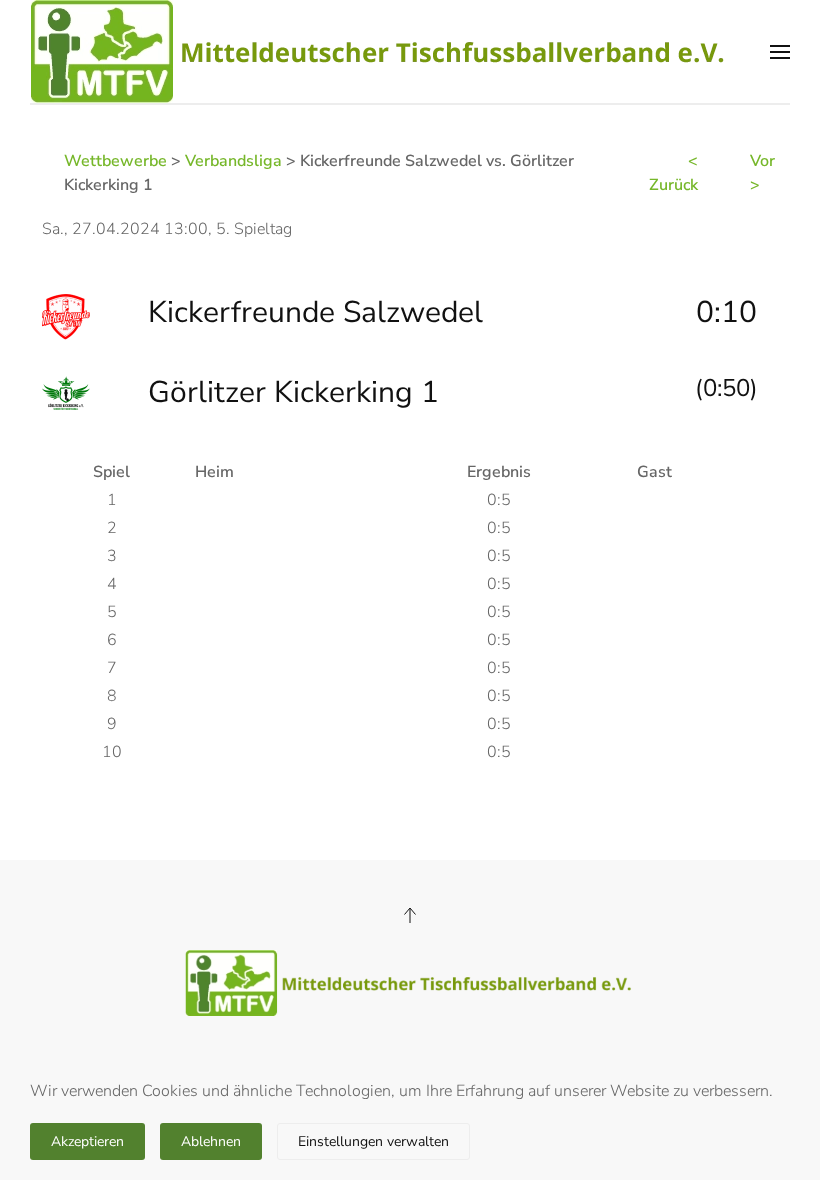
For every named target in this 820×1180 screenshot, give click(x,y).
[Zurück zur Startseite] (380, 51)
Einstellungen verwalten (373, 1141)
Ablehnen (211, 1141)
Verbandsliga (233, 161)
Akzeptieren (87, 1141)
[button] (780, 51)
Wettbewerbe (115, 161)
